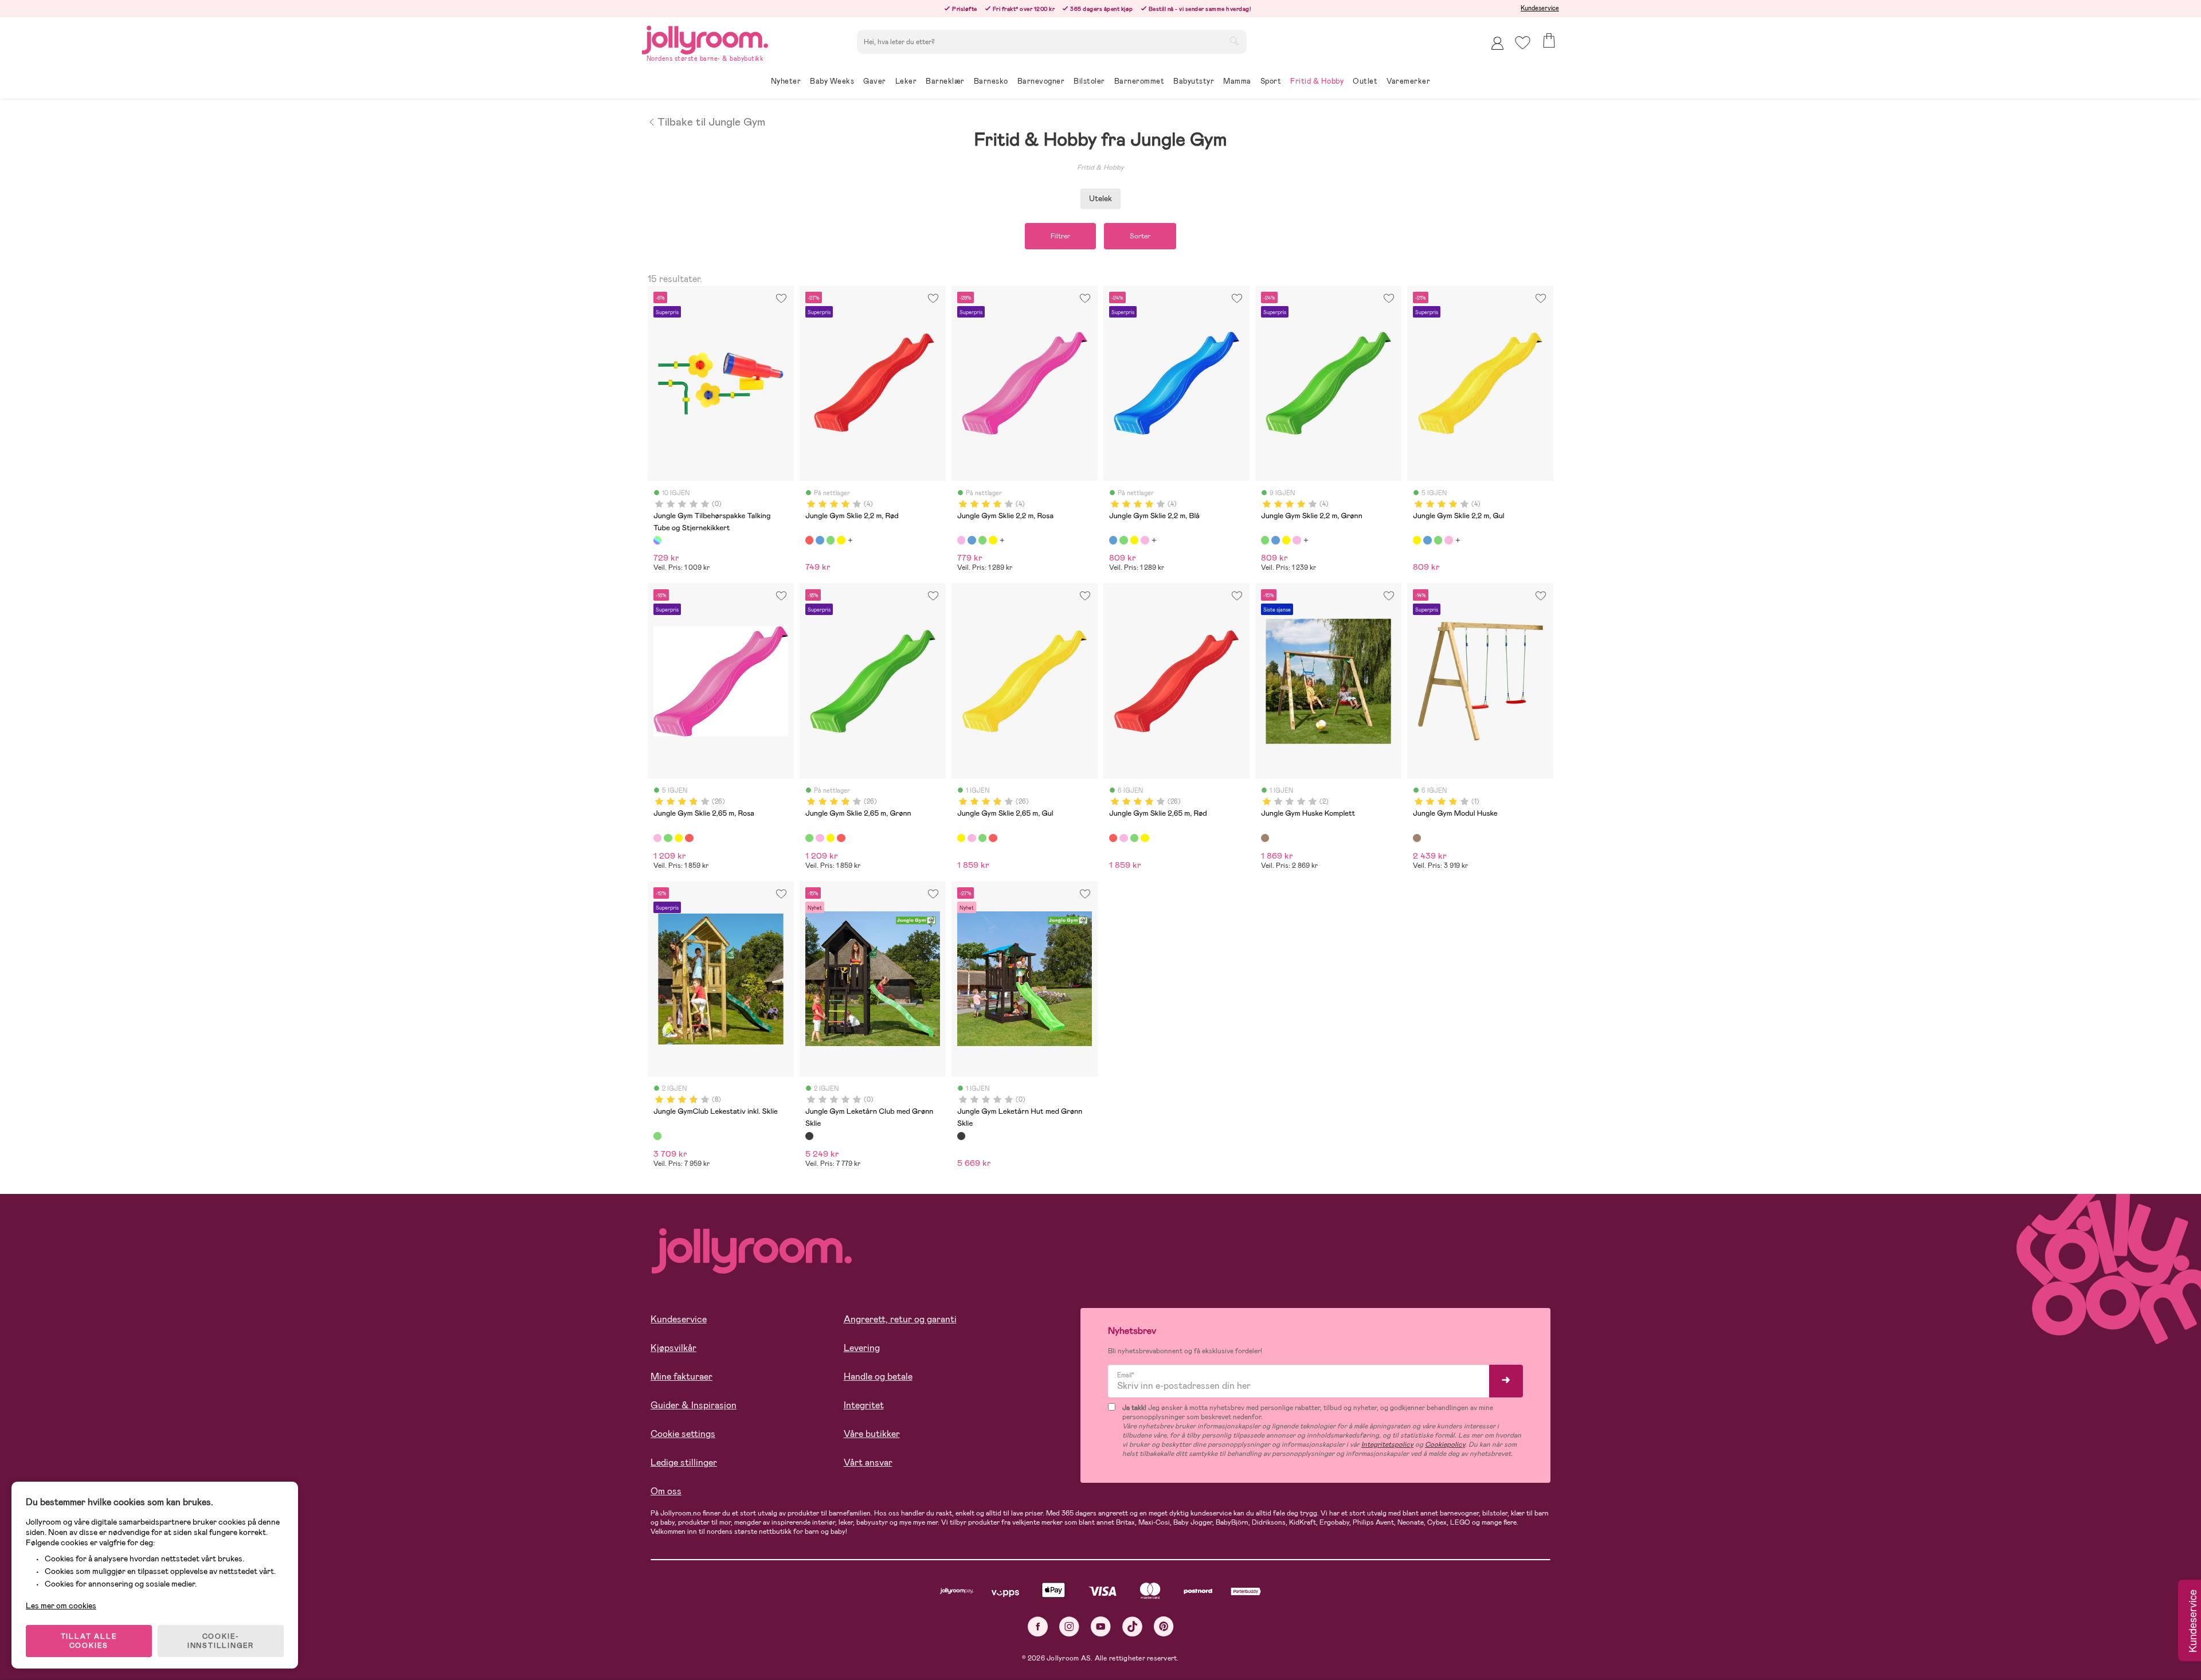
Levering (862, 1348)
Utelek (1100, 198)
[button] (1523, 43)
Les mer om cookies (61, 1605)
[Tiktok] (1132, 1626)
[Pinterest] (1164, 1626)
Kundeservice (1540, 8)
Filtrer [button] (1060, 236)
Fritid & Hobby (1100, 167)
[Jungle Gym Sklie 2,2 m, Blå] (820, 540)
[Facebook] (1038, 1626)
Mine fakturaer (682, 1376)
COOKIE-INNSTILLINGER (221, 1641)
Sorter (1140, 236)
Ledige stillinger (684, 1462)
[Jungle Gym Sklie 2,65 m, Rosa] (657, 838)
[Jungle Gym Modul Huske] (1417, 838)
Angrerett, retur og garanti (900, 1319)
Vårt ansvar (868, 1462)
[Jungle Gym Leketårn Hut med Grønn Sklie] (961, 1136)
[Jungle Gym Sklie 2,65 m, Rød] (689, 838)
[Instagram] (1069, 1626)
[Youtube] (1101, 1626)
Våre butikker (872, 1434)
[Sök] (1234, 41)
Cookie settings (683, 1434)
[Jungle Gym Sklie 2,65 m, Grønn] (668, 838)
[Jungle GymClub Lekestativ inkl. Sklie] (657, 1136)
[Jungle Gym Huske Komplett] (1265, 838)
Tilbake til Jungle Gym (711, 121)
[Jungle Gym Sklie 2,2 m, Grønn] (831, 540)
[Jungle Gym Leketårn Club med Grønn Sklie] (809, 1136)
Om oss (666, 1491)
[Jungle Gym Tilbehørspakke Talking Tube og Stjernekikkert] (657, 540)
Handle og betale (878, 1376)
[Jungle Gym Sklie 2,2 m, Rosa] (961, 540)
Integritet (864, 1405)
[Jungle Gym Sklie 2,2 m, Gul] (841, 540)
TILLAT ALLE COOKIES (89, 1641)
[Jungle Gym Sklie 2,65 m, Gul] (679, 838)
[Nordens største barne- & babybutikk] (705, 38)
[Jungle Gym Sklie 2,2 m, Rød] (809, 540)
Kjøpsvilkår (673, 1348)
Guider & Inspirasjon (694, 1405)
